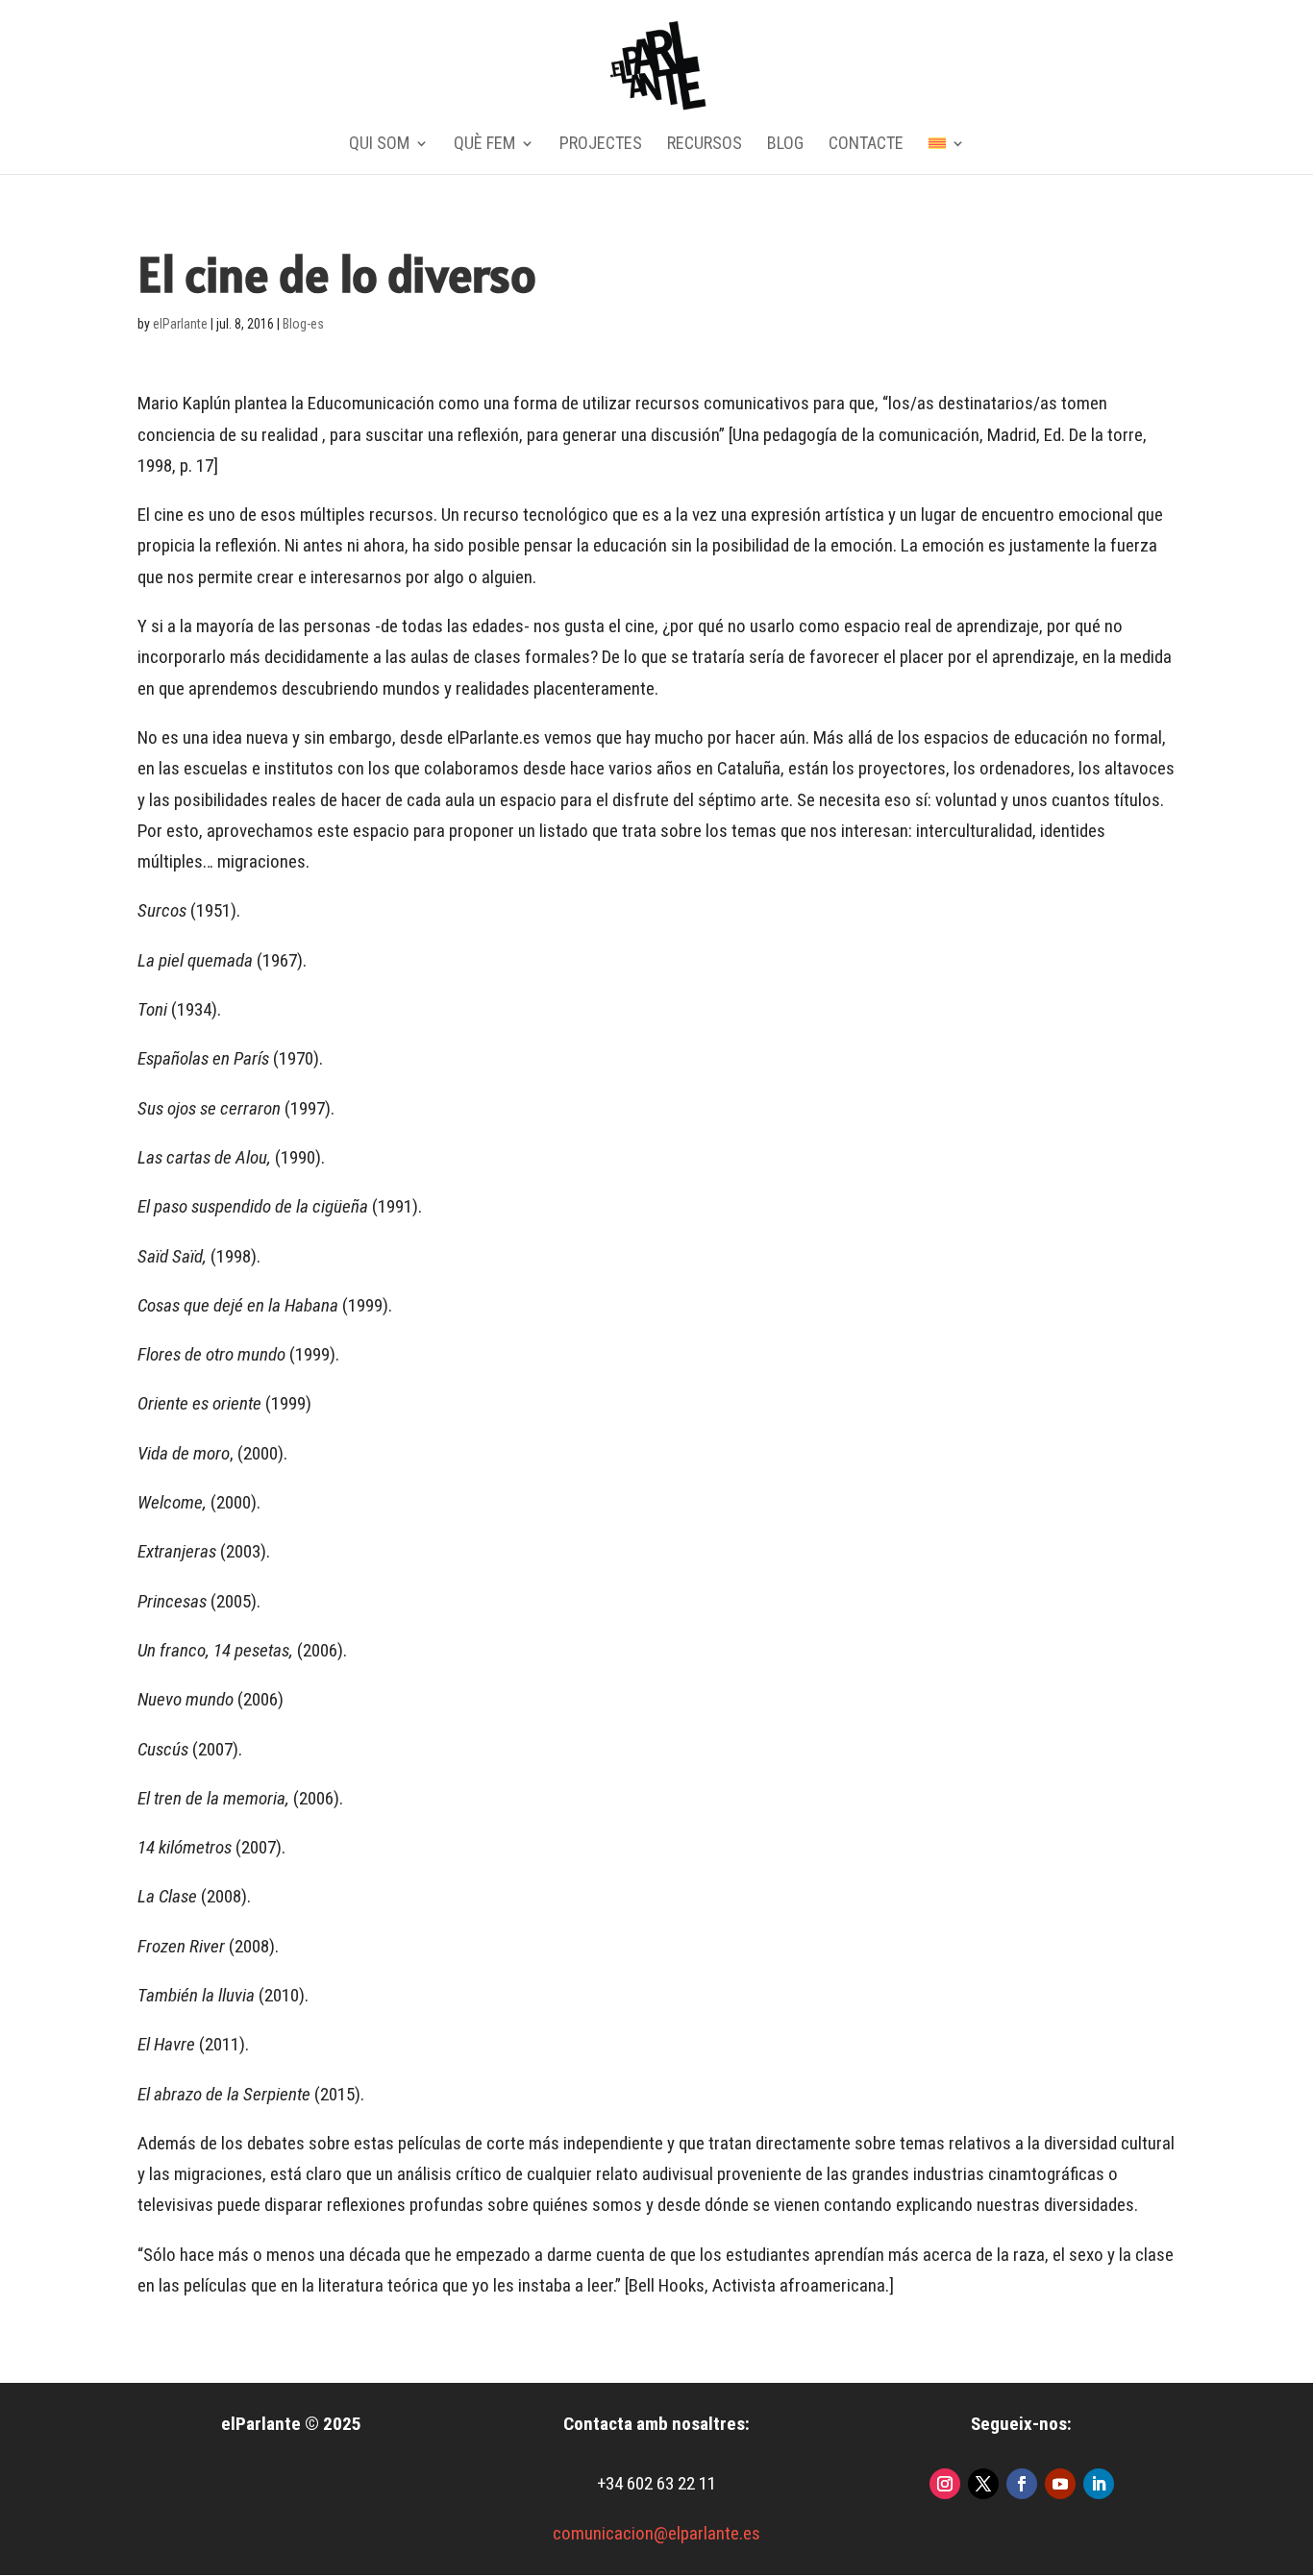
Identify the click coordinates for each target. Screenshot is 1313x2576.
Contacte (866, 145)
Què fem (484, 145)
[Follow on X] (983, 2484)
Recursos (705, 145)
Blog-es (303, 324)
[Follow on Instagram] (945, 2484)
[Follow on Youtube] (1060, 2484)
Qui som (379, 145)
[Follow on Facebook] (1022, 2484)
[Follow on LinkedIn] (1099, 2484)
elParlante (180, 324)
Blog (785, 145)
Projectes (601, 145)
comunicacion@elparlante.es (656, 2533)
